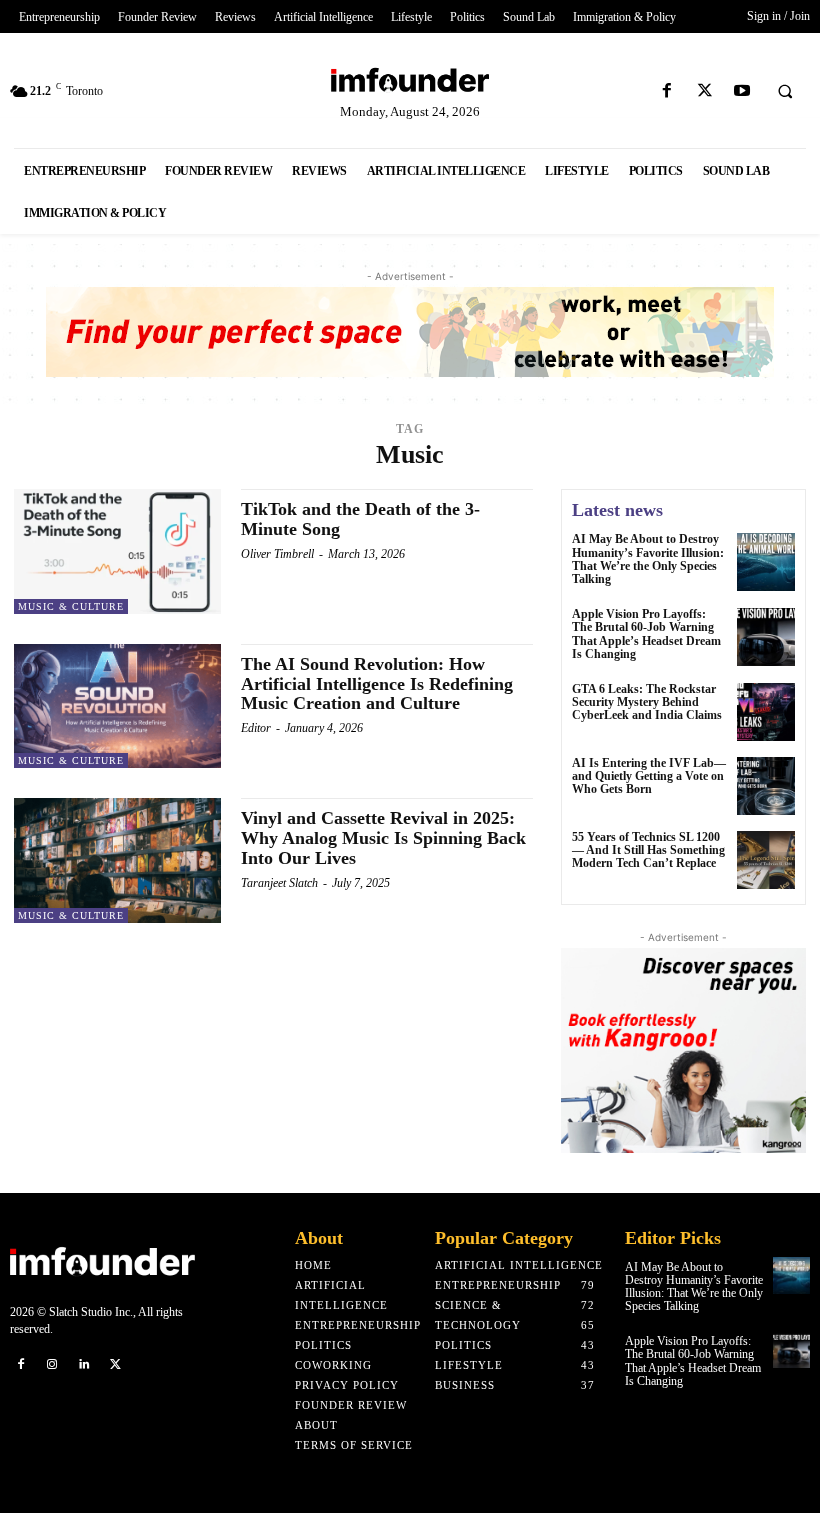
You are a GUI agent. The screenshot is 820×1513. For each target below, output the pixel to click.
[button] (785, 92)
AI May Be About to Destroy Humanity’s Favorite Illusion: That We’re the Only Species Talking (648, 559)
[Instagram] (53, 1363)
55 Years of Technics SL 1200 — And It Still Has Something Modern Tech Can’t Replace (648, 850)
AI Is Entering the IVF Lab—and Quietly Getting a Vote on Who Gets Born (649, 776)
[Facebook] (667, 91)
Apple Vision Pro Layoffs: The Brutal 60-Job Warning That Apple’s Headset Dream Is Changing (646, 634)
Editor (256, 728)
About (319, 1238)
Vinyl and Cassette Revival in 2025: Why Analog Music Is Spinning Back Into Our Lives (383, 838)
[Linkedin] (84, 1363)
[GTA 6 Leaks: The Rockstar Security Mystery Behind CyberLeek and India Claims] (766, 712)
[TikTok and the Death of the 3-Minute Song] (117, 551)
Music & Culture (71, 606)
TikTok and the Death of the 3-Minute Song (360, 519)
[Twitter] (704, 91)
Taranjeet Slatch (279, 883)
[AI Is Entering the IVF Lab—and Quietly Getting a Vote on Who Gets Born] (766, 786)
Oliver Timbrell (277, 554)
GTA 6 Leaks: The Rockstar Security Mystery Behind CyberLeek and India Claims (647, 702)
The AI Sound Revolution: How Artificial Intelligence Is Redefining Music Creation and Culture (377, 684)
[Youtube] (741, 91)
